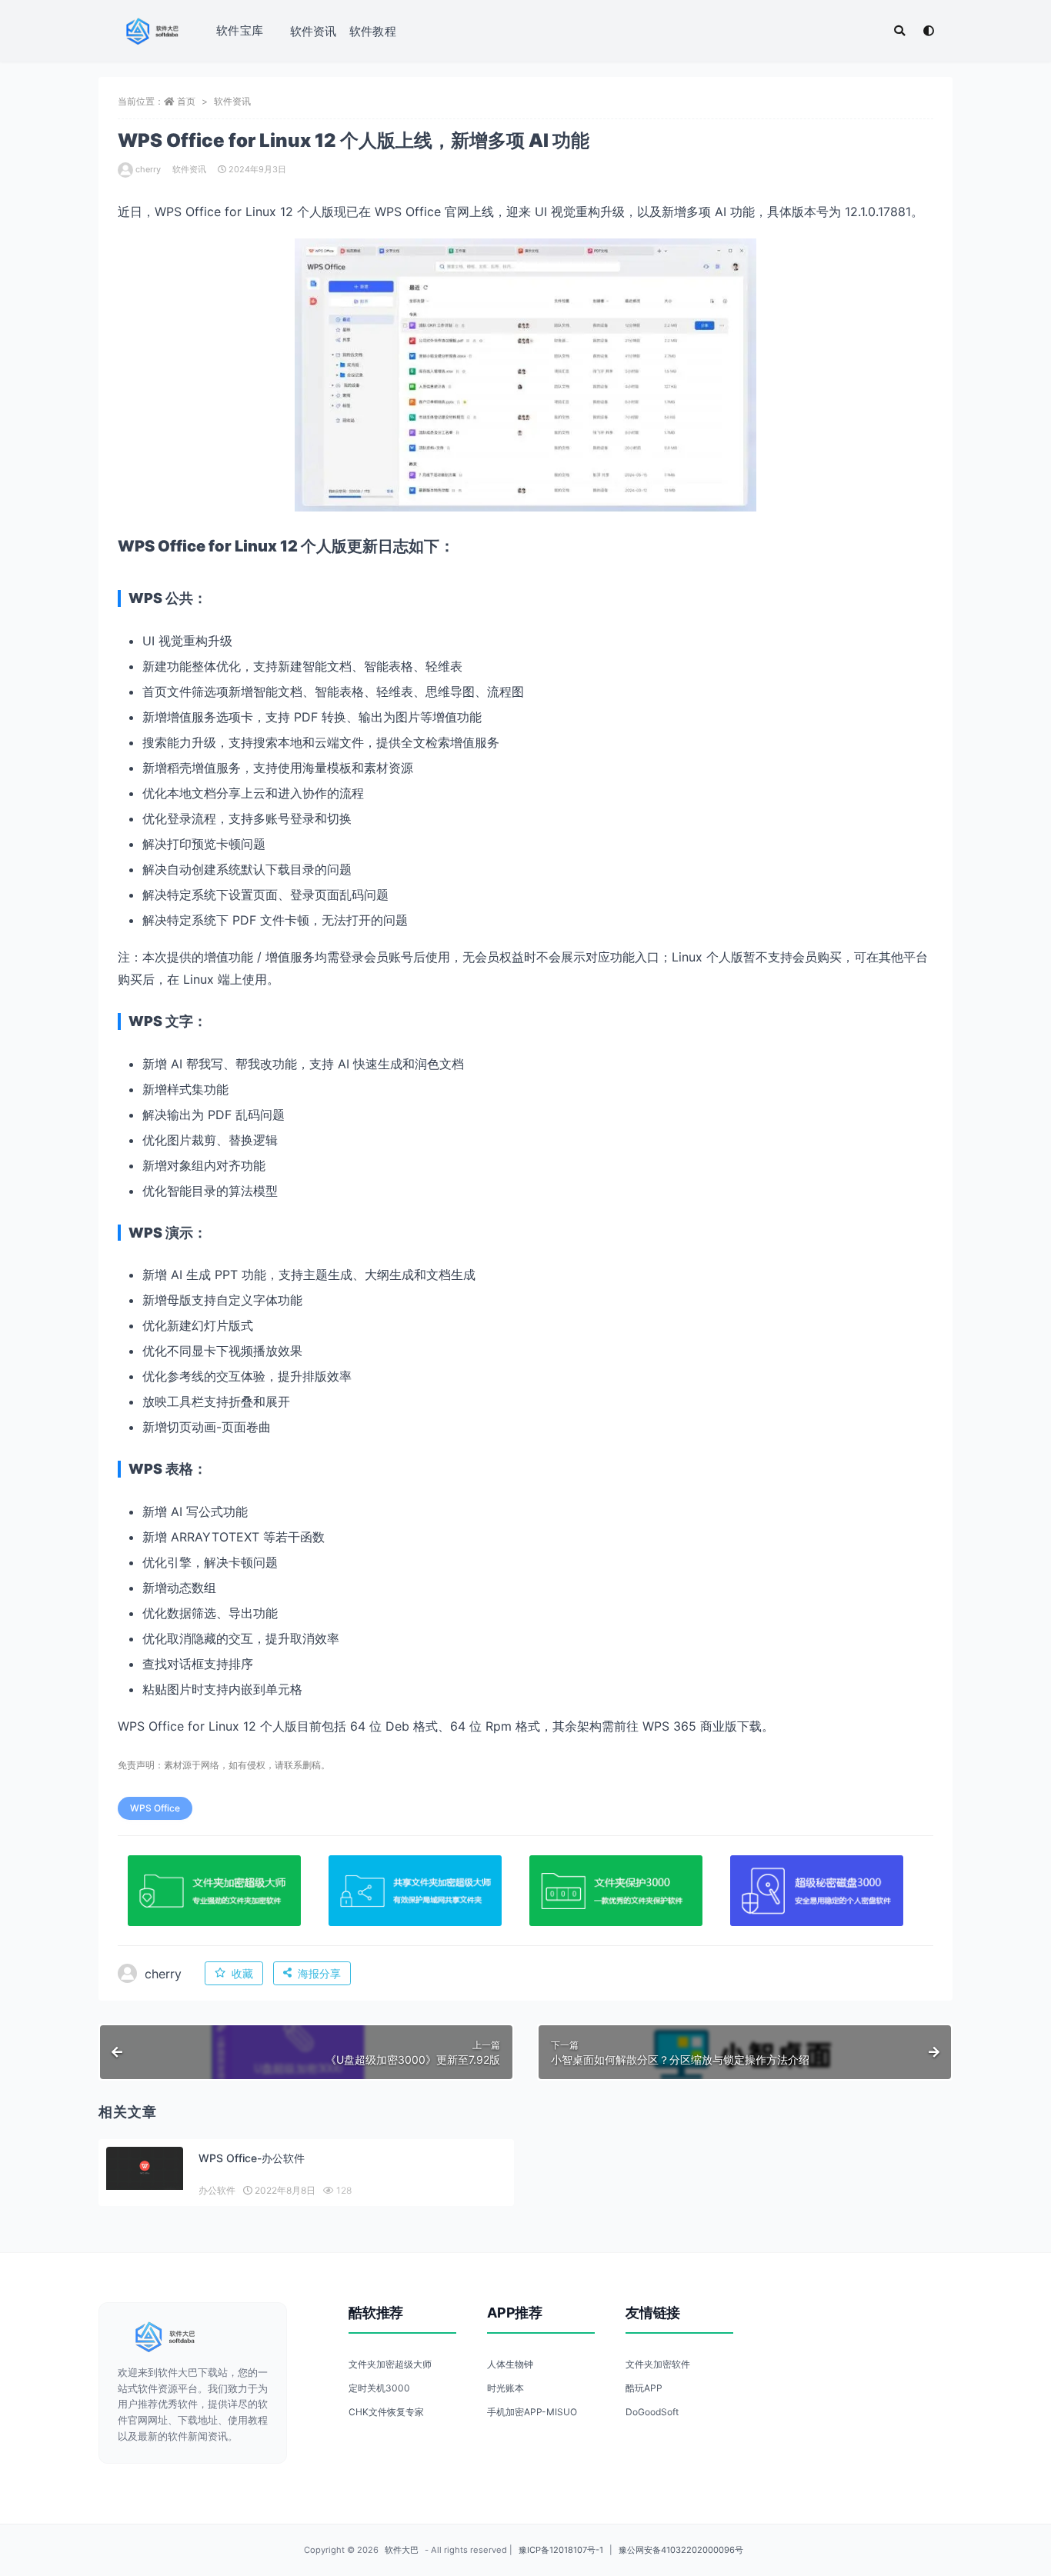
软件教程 (373, 31)
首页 (186, 101)
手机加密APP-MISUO (532, 2412)
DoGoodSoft (652, 2412)
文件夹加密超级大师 (390, 2364)
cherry (148, 169)
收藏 (242, 1973)
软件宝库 (240, 30)
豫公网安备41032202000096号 (681, 2550)
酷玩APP (644, 2388)
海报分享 (319, 1973)
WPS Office (155, 1808)
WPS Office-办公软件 (252, 2158)
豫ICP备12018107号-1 (561, 2550)
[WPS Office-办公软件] (145, 2168)
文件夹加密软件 (658, 2364)
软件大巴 (402, 2550)
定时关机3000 (379, 2388)
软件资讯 (314, 31)
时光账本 (505, 2388)
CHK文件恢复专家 (386, 2412)
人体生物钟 (510, 2364)
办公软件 (217, 2190)
